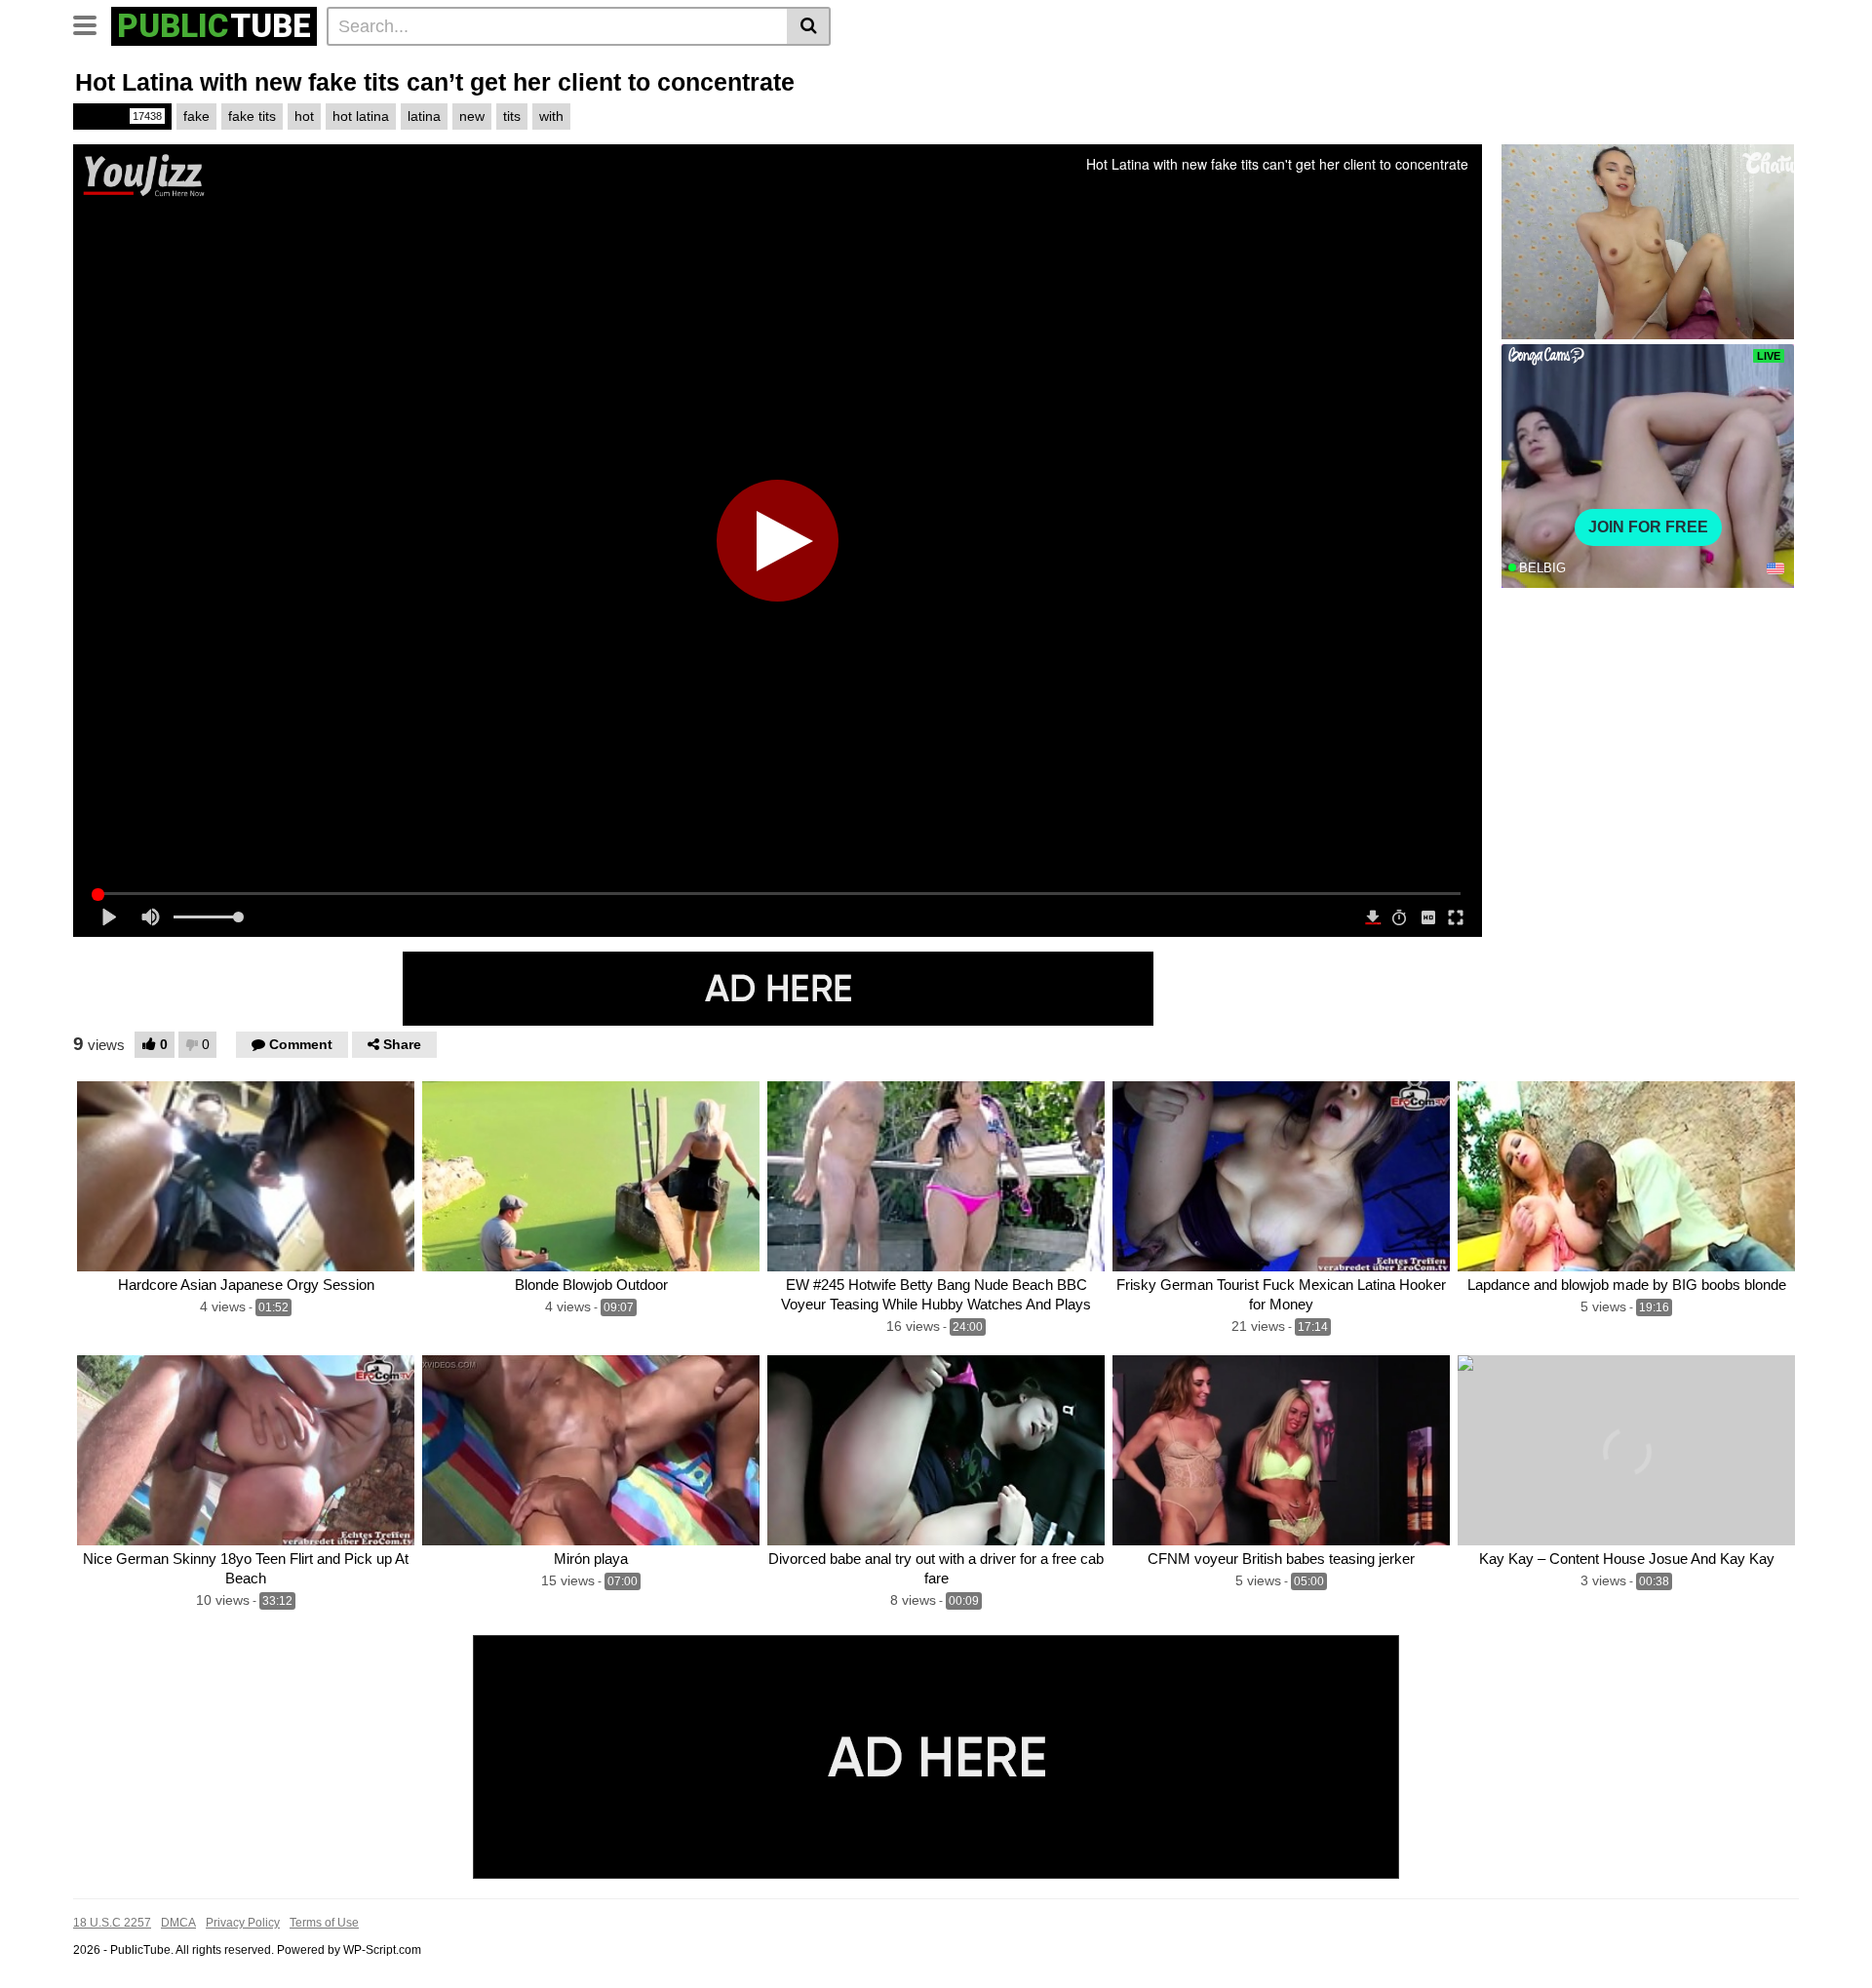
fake (196, 116)
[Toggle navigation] (92, 23)
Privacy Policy (243, 1923)
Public (121, 116)
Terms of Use (324, 1923)
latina (424, 116)
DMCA (178, 1923)
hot (304, 116)
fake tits (252, 116)
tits (512, 116)
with (551, 116)
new (472, 116)
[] (809, 26)
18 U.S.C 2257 (112, 1923)
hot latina (361, 116)
